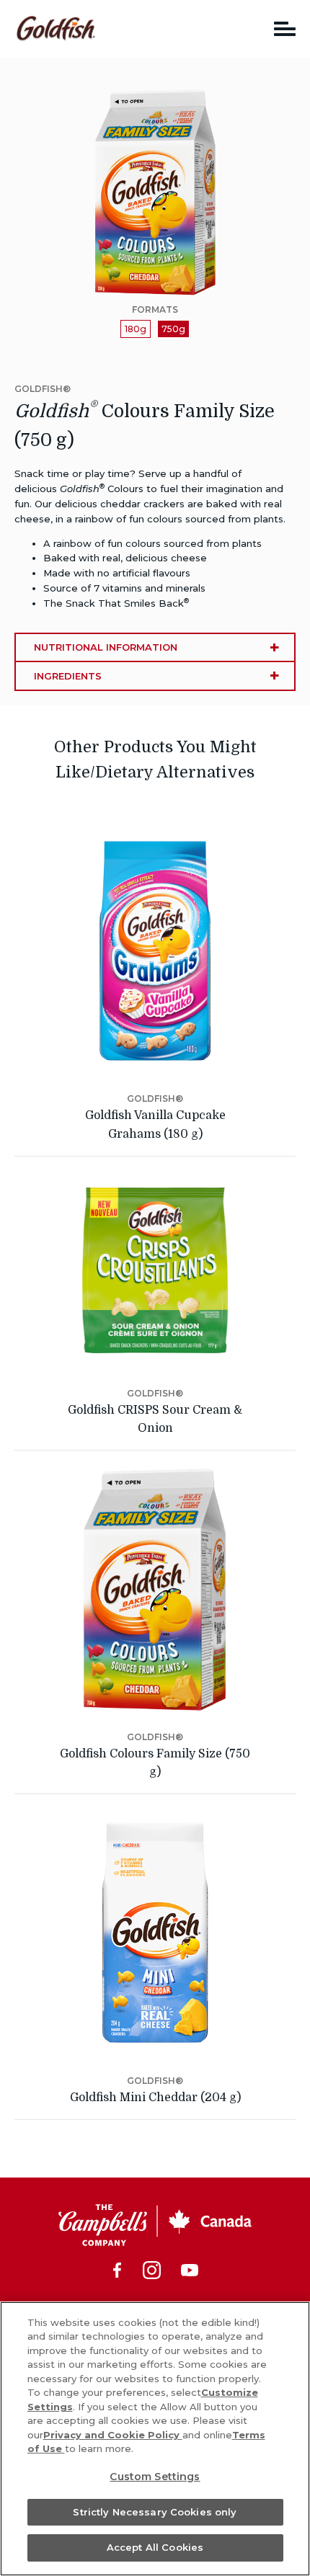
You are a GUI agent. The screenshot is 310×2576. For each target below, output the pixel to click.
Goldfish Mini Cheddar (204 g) (155, 2098)
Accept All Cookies (155, 2547)
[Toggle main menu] (285, 28)
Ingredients (68, 676)
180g (136, 329)
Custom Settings (155, 2477)
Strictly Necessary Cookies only (155, 2512)
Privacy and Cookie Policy (113, 2435)
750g (173, 329)
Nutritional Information (106, 647)
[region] (155, 2439)
